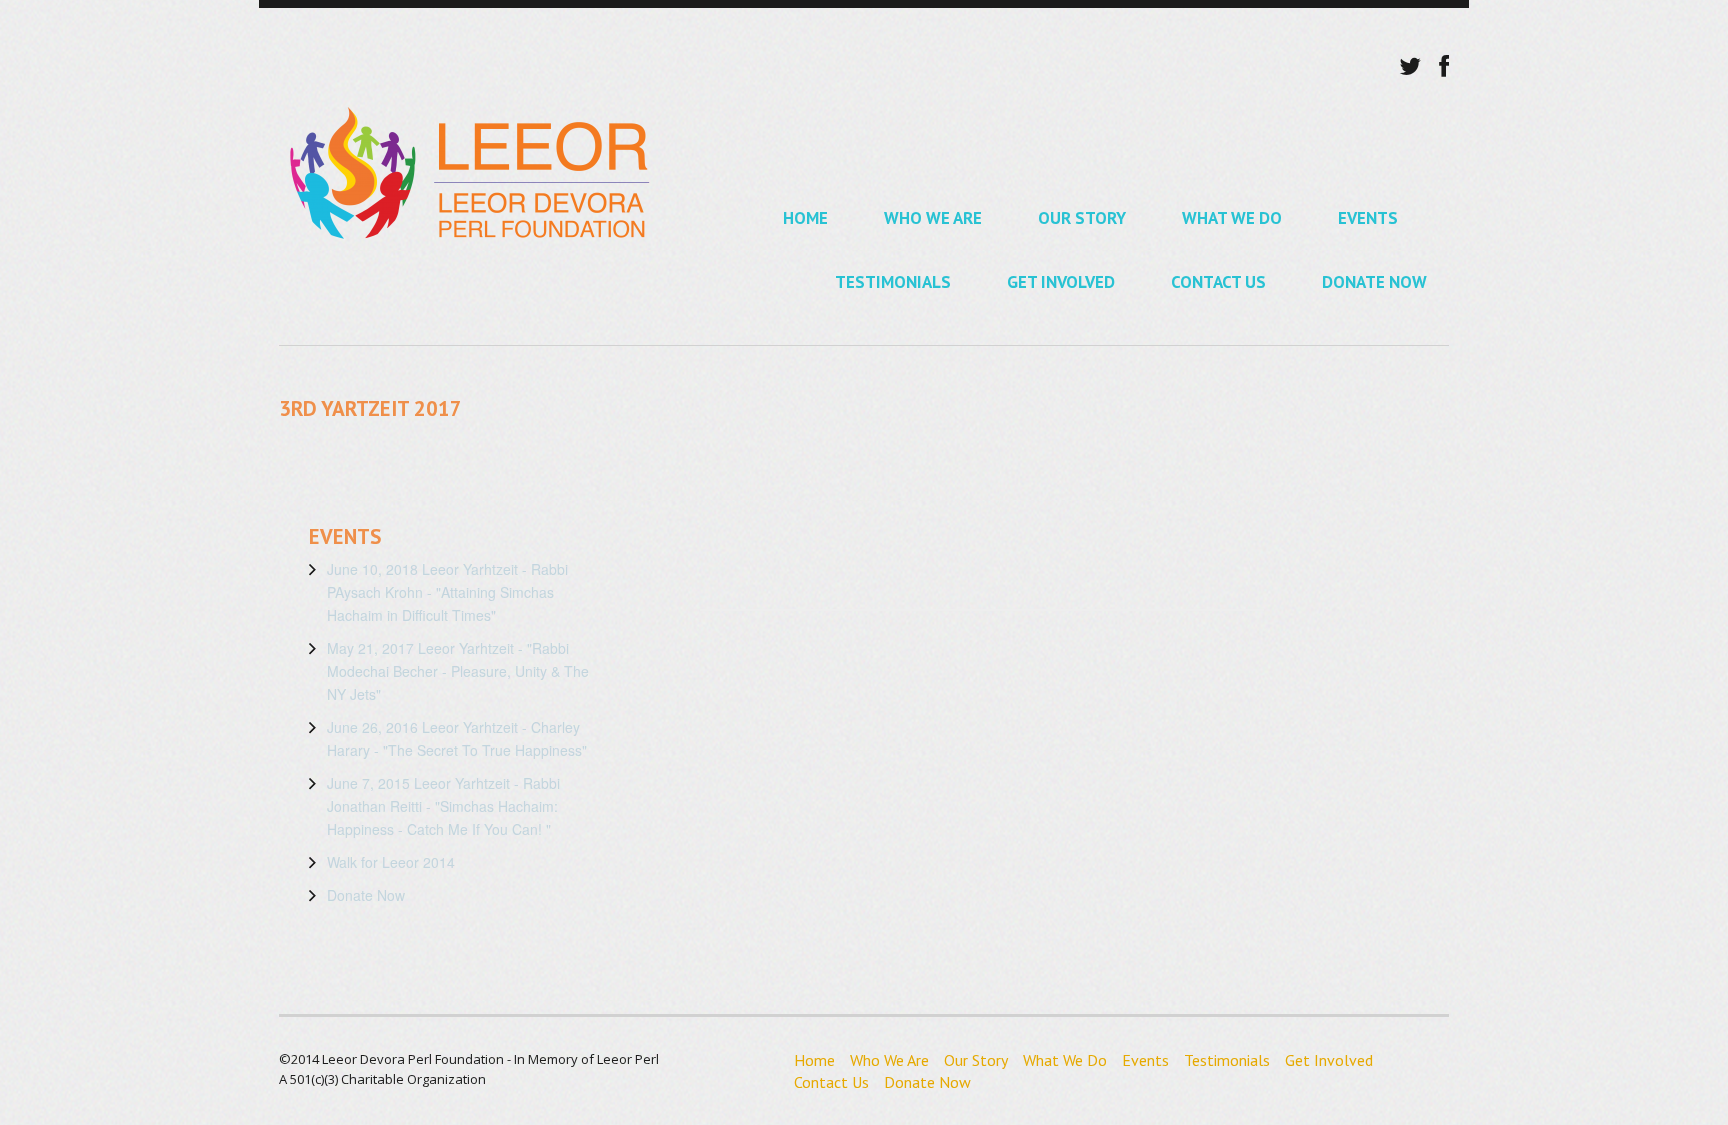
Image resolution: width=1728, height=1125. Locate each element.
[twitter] (1410, 65)
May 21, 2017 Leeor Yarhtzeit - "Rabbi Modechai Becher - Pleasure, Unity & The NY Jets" (458, 671)
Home (805, 218)
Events (1368, 218)
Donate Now (1374, 282)
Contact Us (1218, 282)
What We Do (1232, 218)
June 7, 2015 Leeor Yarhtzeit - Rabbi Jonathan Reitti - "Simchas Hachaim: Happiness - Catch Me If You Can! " (443, 806)
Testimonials (893, 282)
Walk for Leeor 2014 (391, 862)
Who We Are (933, 218)
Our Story (1082, 218)
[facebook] (1444, 65)
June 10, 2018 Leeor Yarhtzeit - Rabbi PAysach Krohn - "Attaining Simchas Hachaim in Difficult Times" (447, 592)
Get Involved (1061, 282)
